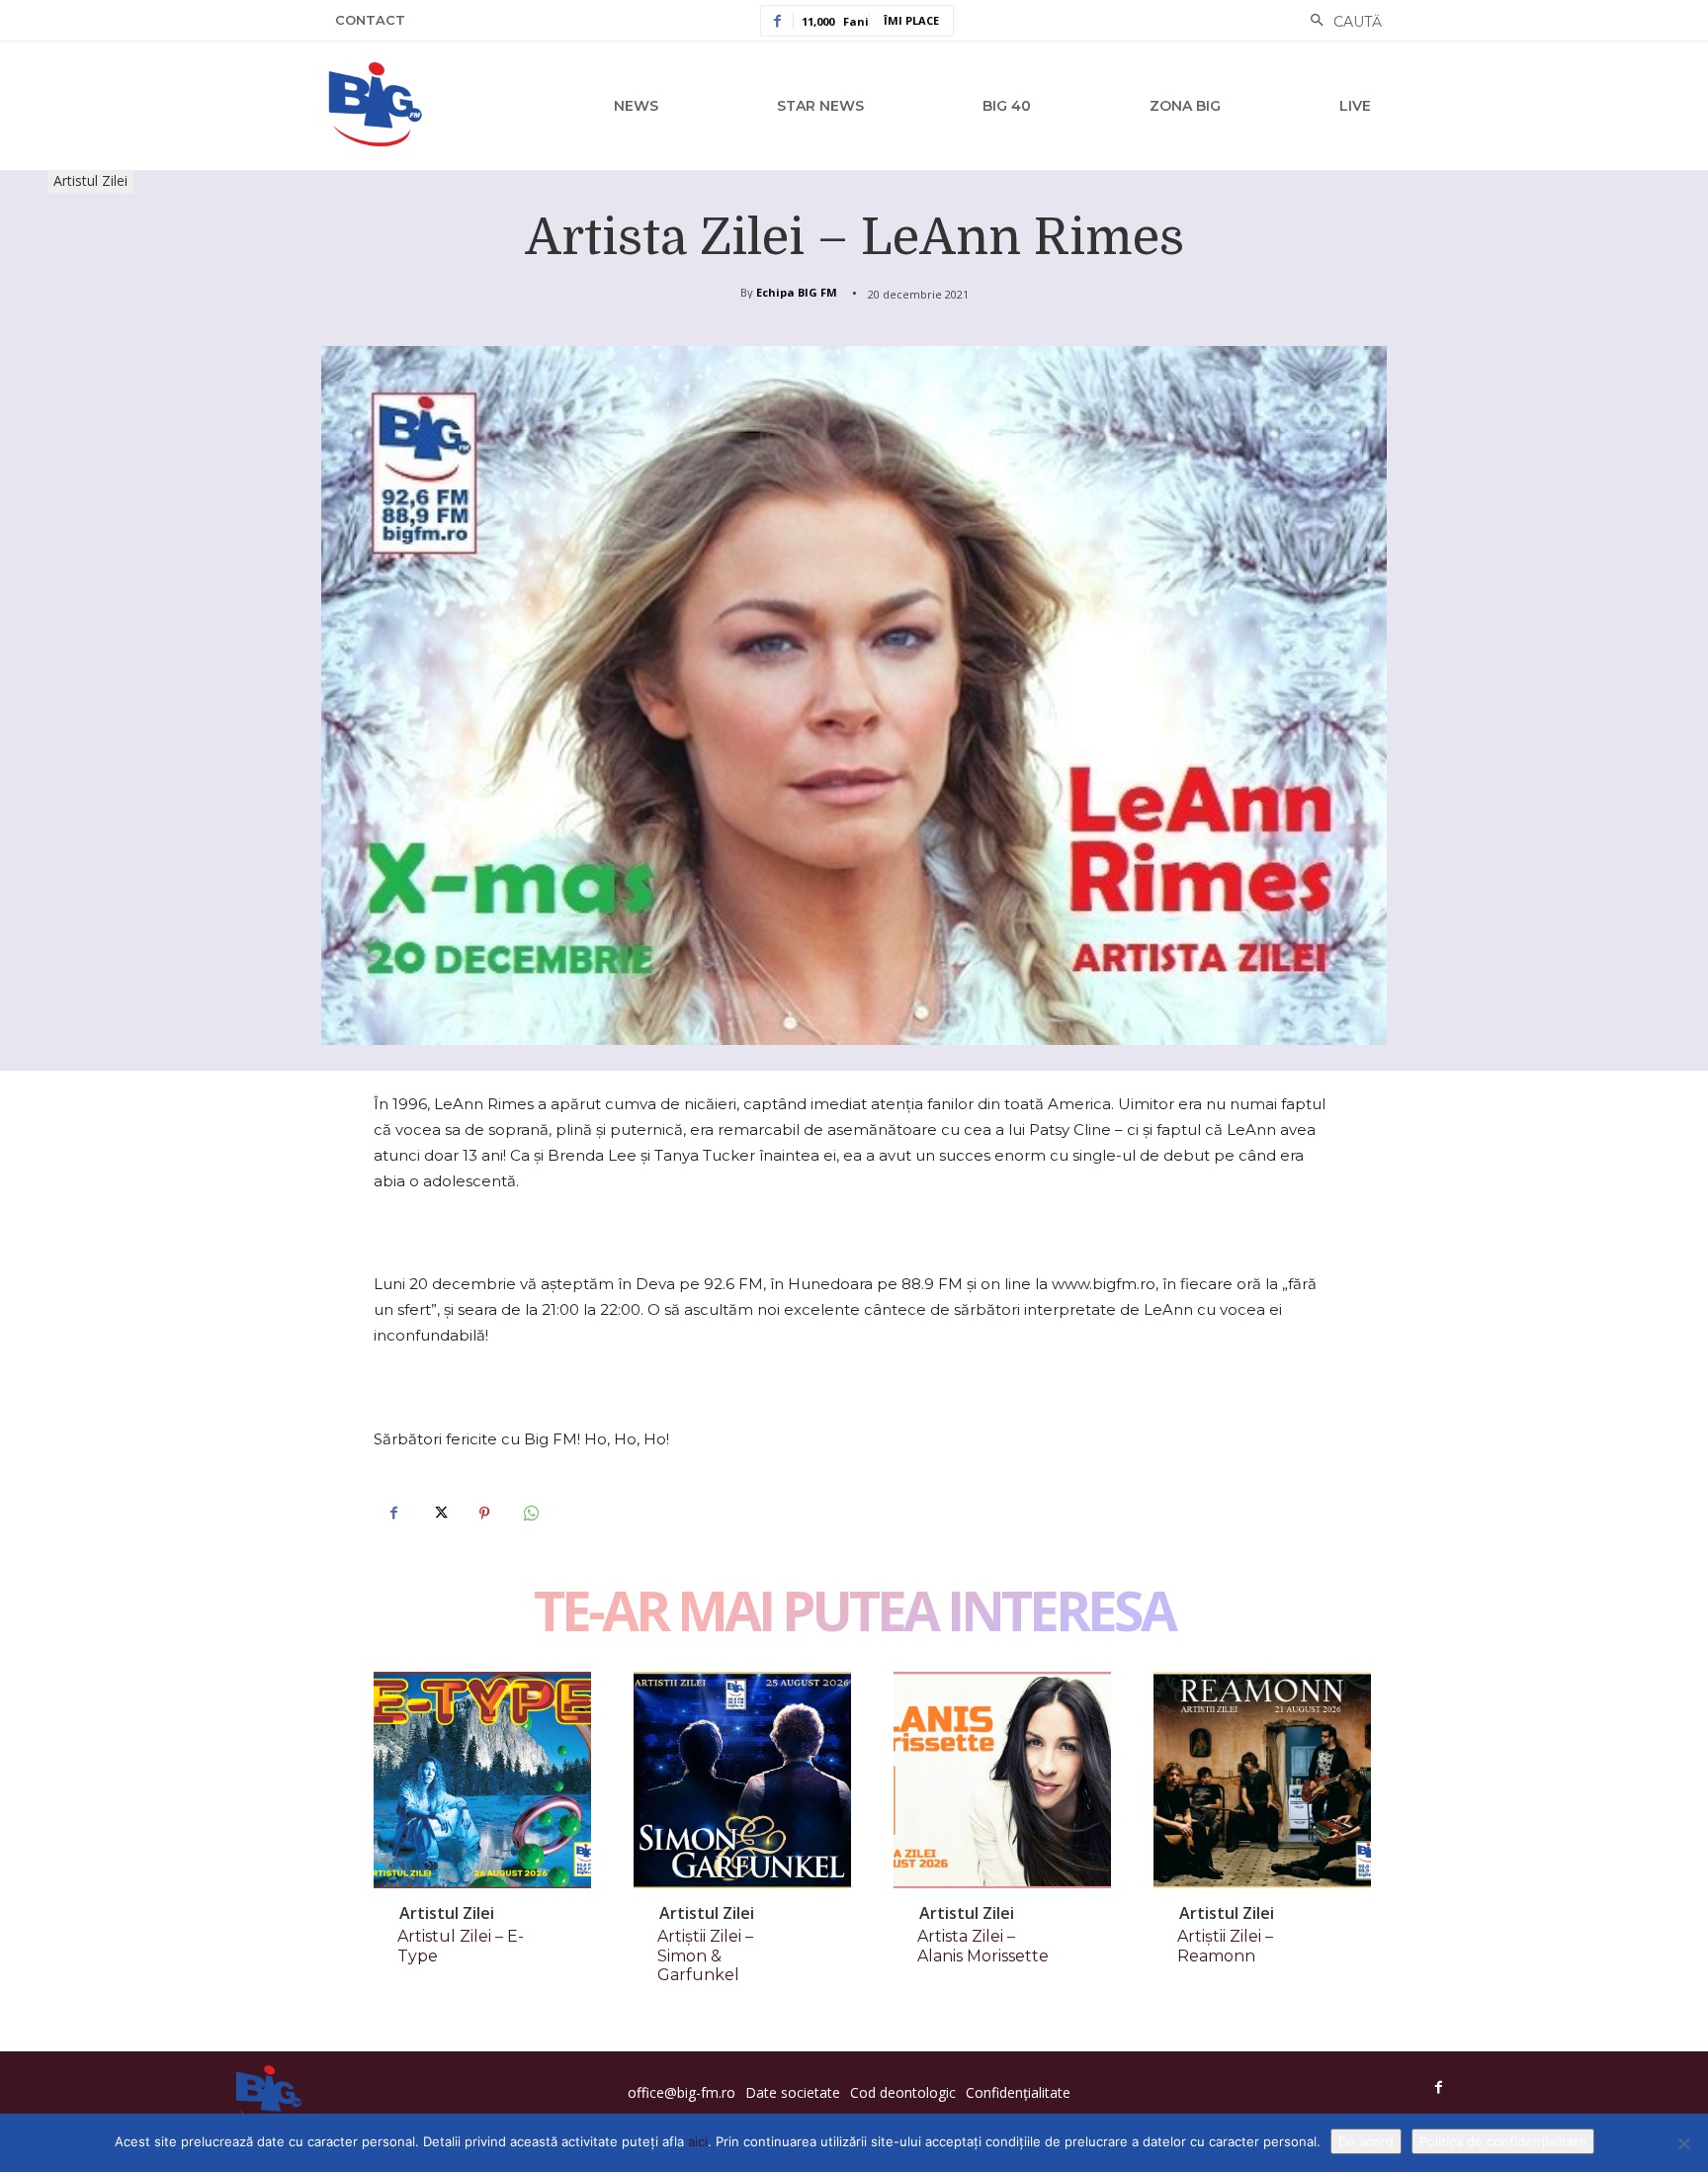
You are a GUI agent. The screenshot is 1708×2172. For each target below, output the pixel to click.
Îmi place (911, 20)
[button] (1341, 22)
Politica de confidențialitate (1503, 2141)
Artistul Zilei (90, 180)
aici (698, 2141)
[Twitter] (439, 1514)
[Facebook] (393, 1514)
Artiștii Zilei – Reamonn (1225, 1946)
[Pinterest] (484, 1514)
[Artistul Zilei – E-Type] (482, 1781)
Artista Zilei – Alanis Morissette (983, 1946)
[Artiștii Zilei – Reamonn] (1262, 1781)
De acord (1366, 2141)
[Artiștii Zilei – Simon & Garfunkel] (742, 1781)
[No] (1683, 2143)
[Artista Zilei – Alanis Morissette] (1002, 1781)
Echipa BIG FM (797, 292)
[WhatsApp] (530, 1514)
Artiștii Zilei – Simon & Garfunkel (705, 1955)
